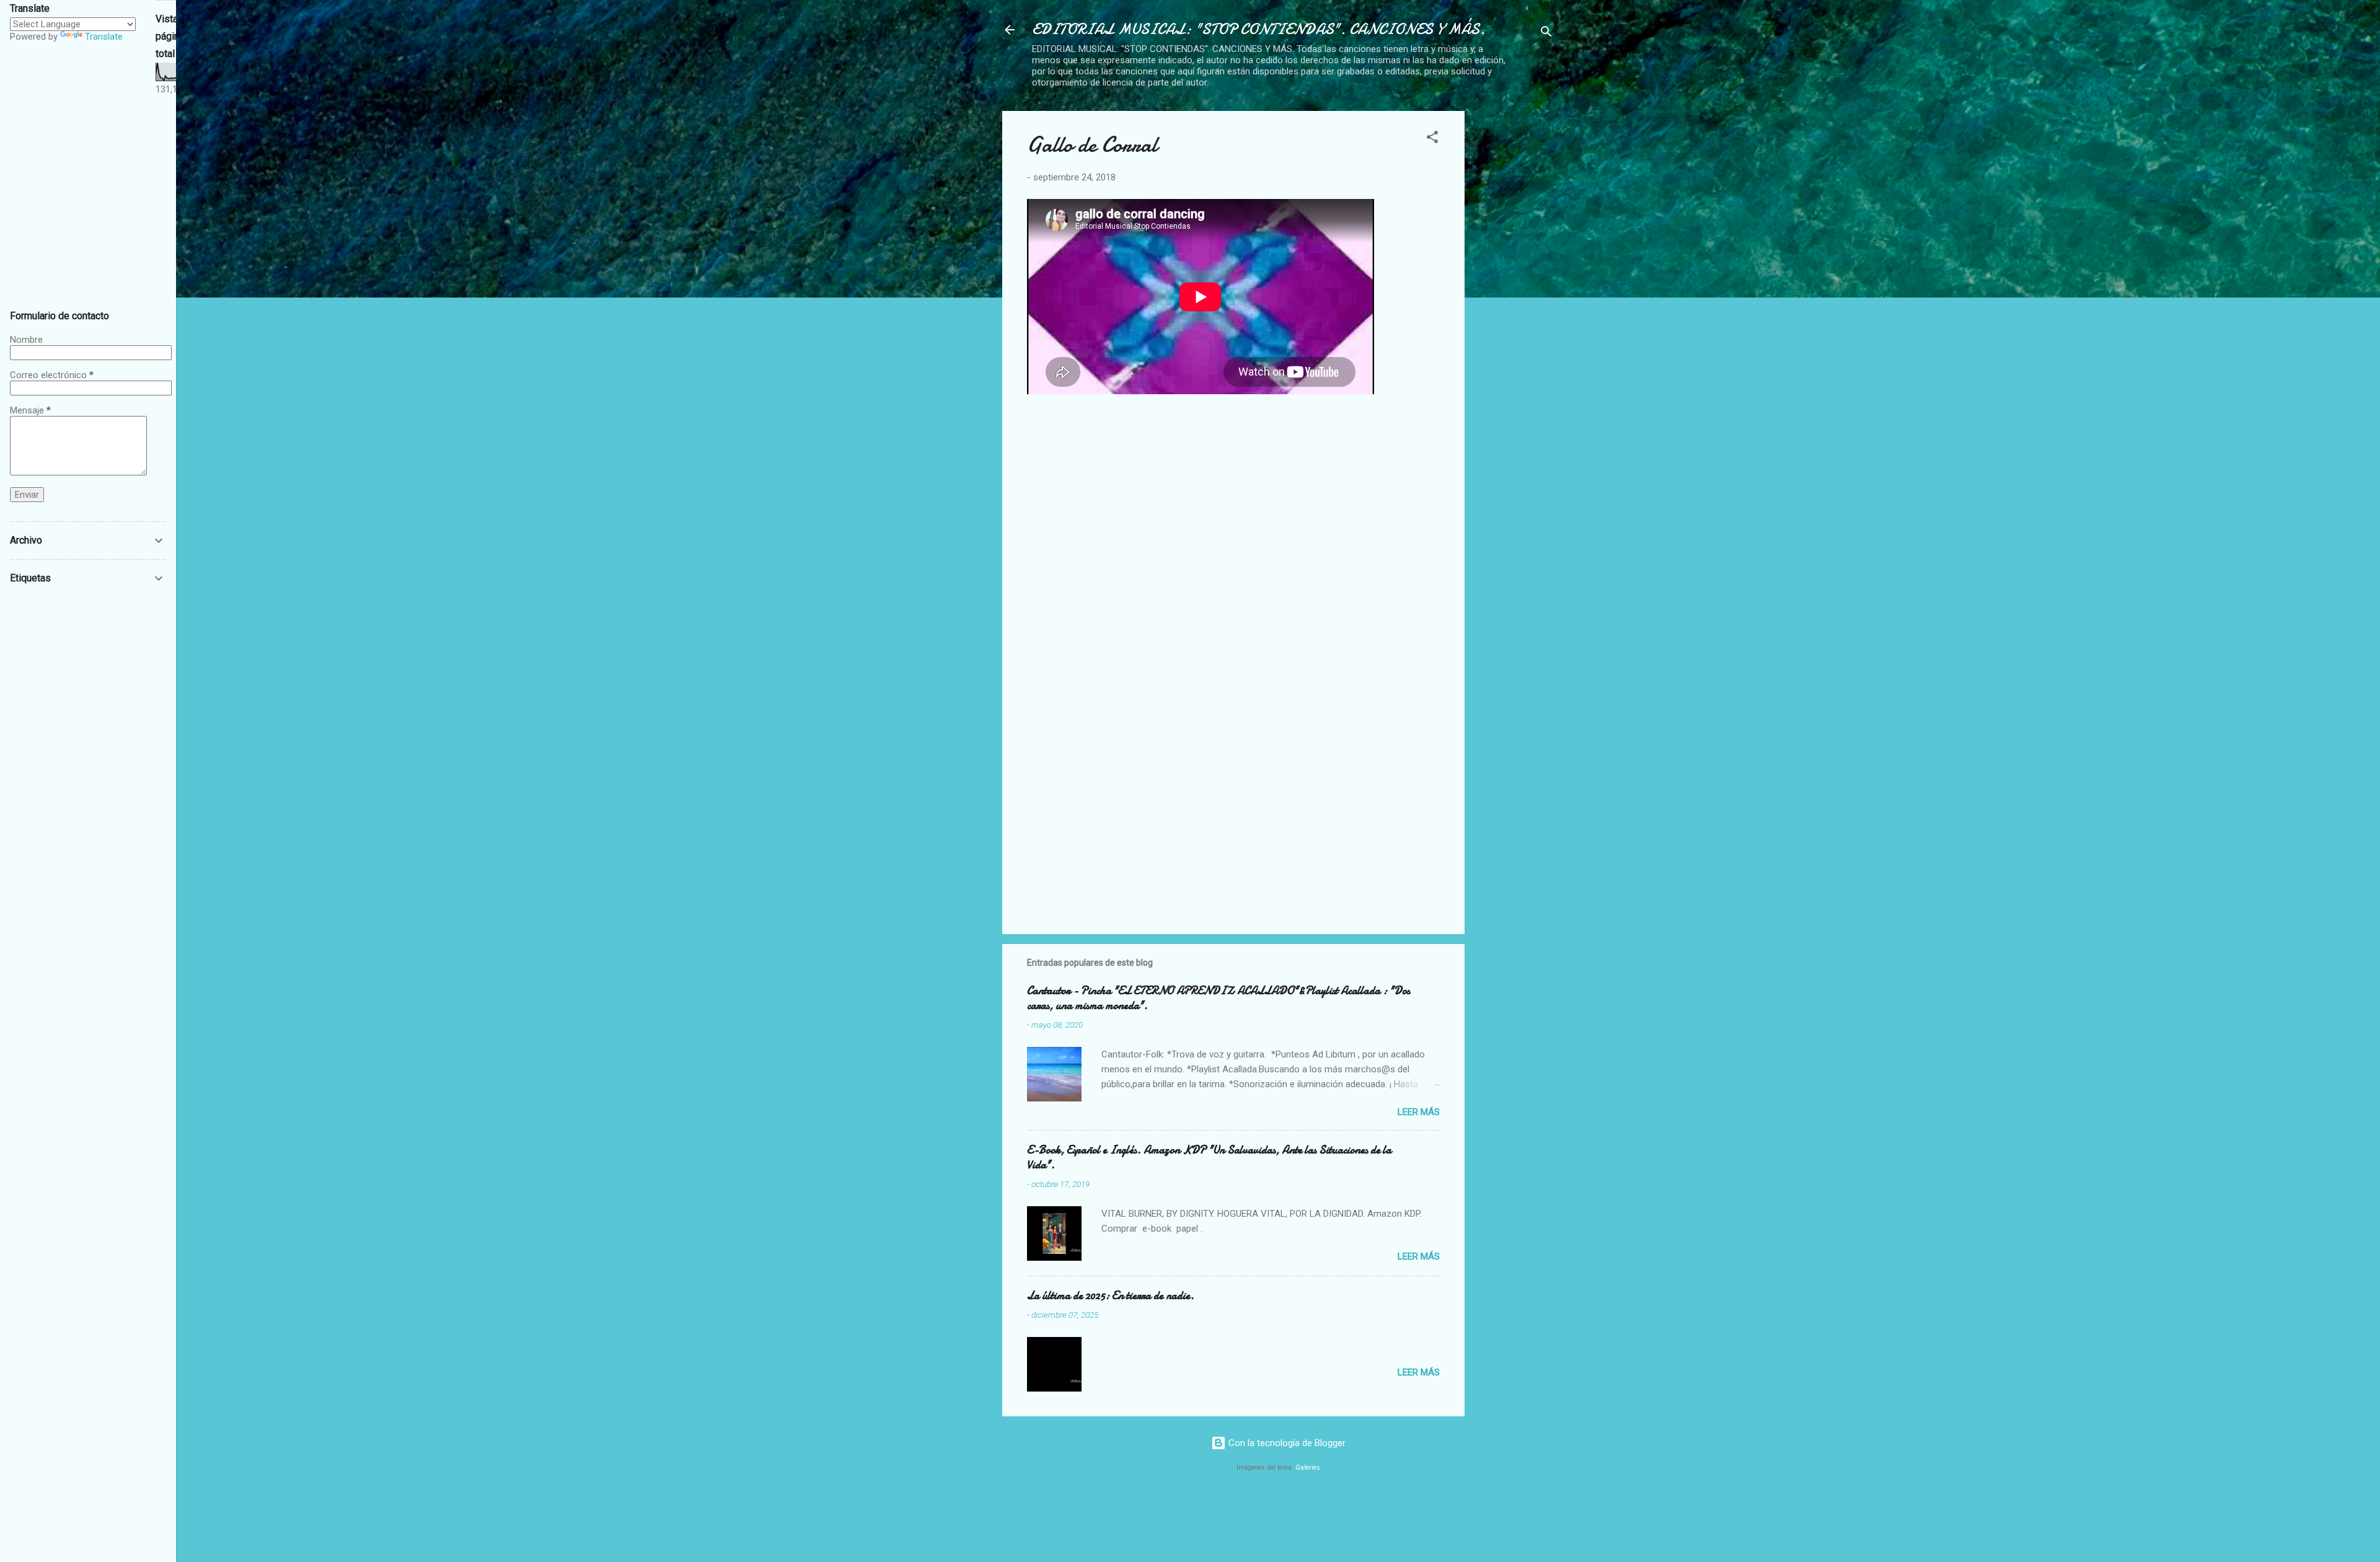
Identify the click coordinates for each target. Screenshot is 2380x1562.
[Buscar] (1546, 34)
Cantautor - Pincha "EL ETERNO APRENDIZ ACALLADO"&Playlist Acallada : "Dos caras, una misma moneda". (1219, 998)
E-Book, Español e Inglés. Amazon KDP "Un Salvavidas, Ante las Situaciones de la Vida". (1209, 1158)
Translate (104, 37)
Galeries (1308, 1467)
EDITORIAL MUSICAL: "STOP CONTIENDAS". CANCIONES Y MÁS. (1258, 29)
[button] (1432, 139)
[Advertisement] (1567, 188)
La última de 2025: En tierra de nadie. (1111, 1296)
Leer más (1419, 1112)
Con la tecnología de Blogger (1286, 1443)
